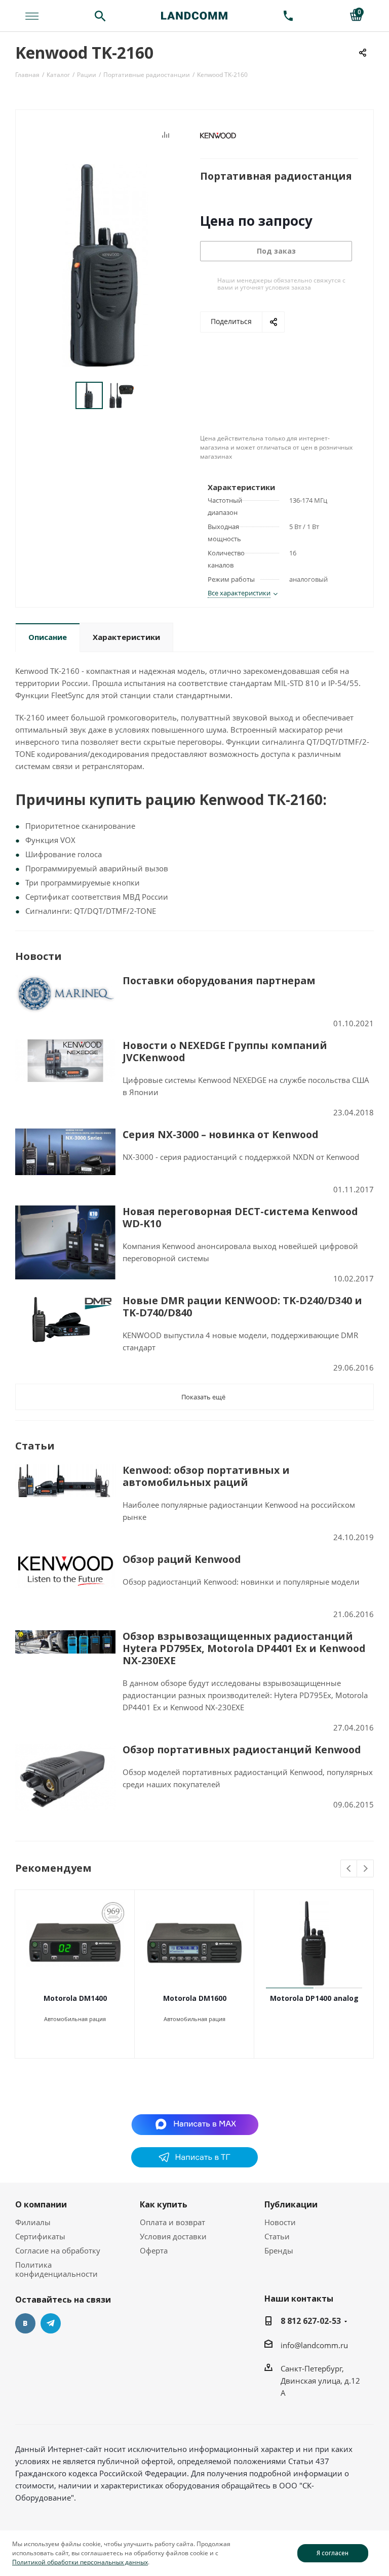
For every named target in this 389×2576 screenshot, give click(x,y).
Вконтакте (25, 2323)
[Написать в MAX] (195, 2124)
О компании (41, 2204)
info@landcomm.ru (314, 2345)
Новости (280, 2222)
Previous (349, 1869)
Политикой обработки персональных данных (80, 2562)
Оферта (154, 2250)
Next (365, 1869)
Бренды (279, 2250)
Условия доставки (173, 2236)
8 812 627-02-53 (311, 2321)
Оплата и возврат (172, 2222)
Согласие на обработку (58, 2250)
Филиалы (33, 2222)
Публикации (291, 2204)
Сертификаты (40, 2236)
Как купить (164, 2204)
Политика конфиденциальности (56, 2269)
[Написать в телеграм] (194, 2164)
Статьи (277, 2236)
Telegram (51, 2323)
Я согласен (333, 2553)
